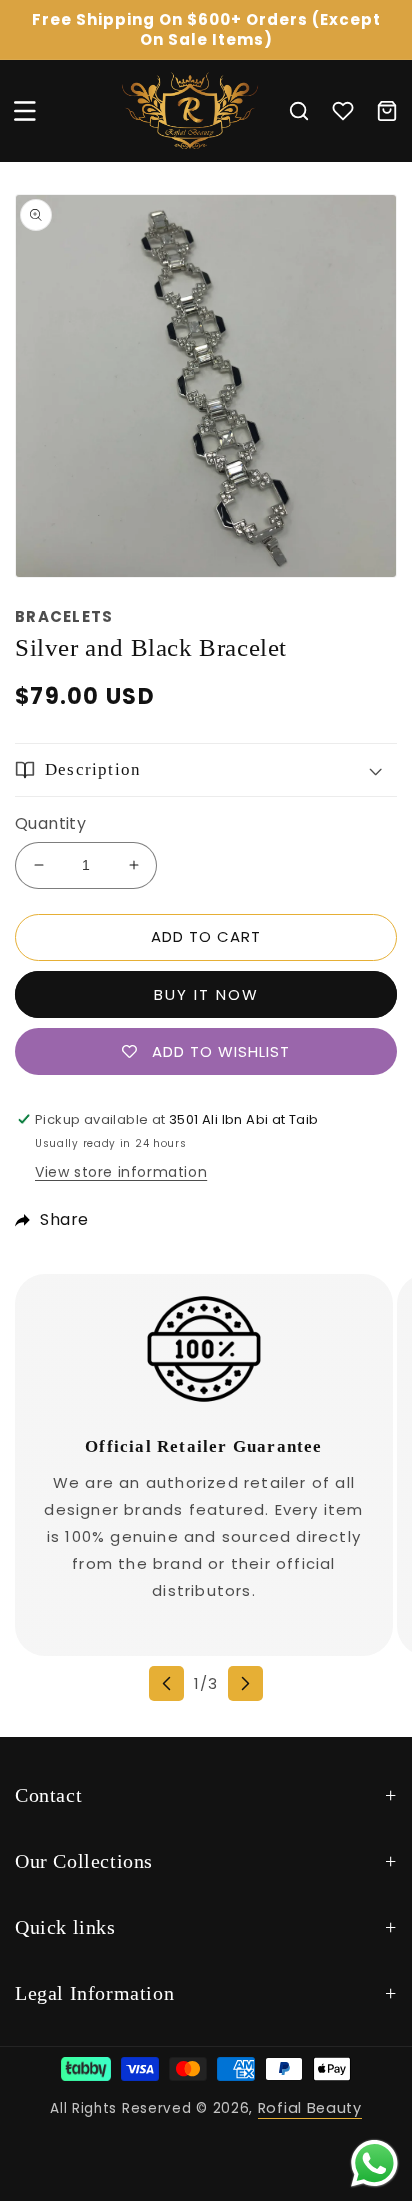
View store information (121, 1172)
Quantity (50, 823)
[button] (25, 111)
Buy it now (206, 994)
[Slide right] (245, 1683)
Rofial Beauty (310, 2108)
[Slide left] (166, 1683)
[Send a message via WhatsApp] (374, 2163)
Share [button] (64, 1219)
